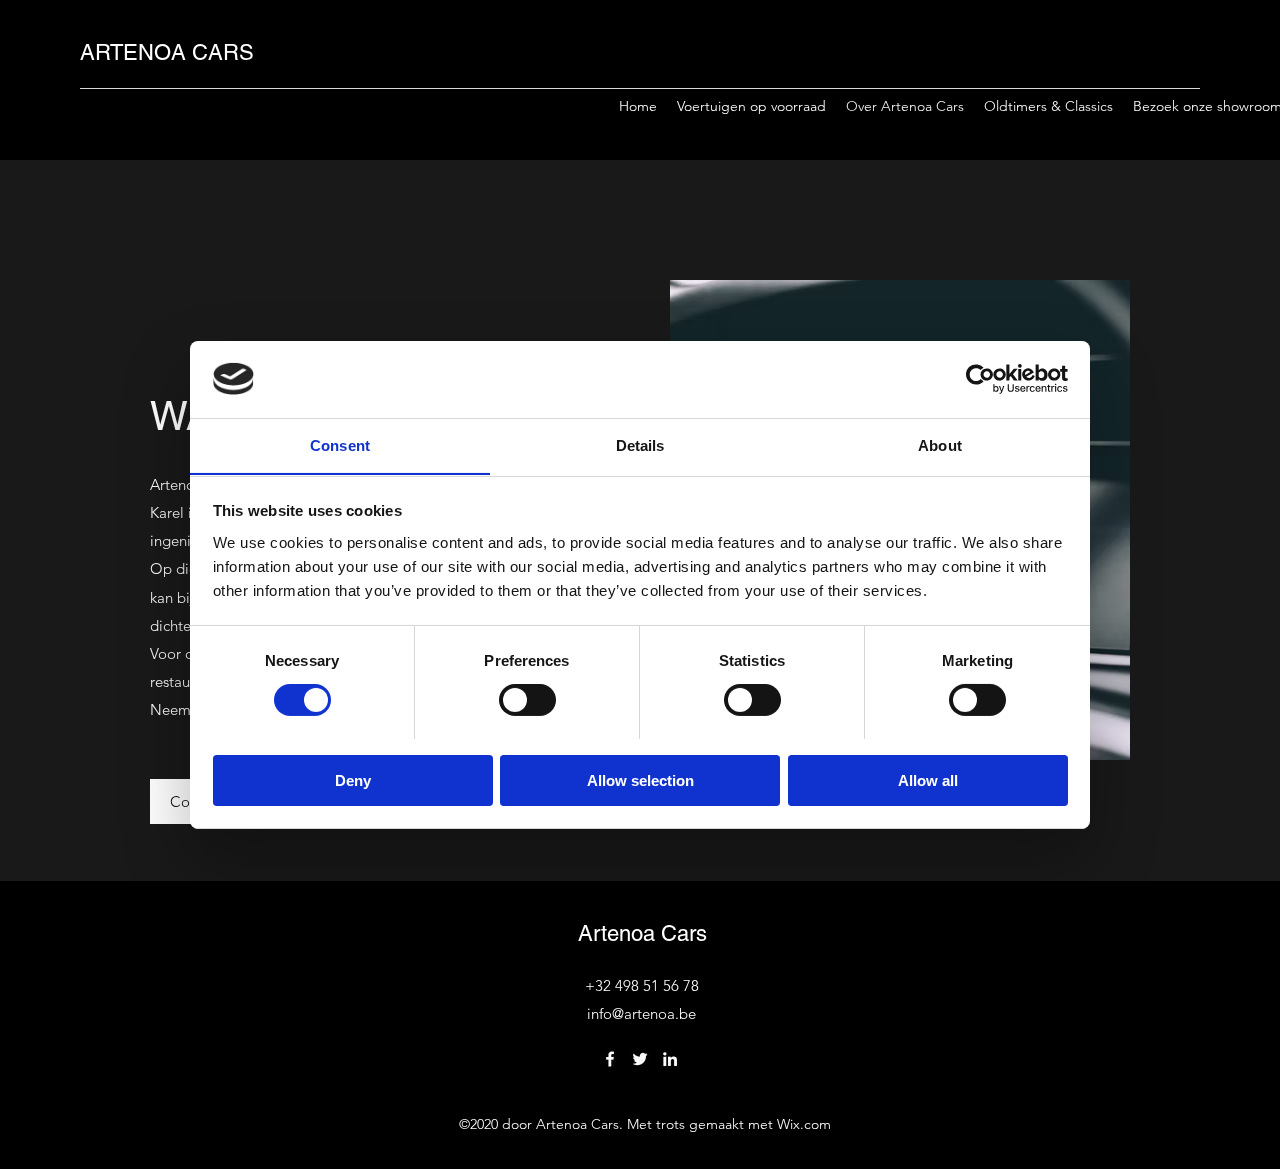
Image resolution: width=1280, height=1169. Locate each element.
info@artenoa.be (641, 1013)
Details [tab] (640, 444)
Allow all (928, 779)
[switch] (527, 700)
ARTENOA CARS (167, 52)
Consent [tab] (340, 444)
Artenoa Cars (642, 933)
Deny (353, 779)
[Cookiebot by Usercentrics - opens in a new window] (980, 379)
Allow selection (640, 779)
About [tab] (940, 444)
